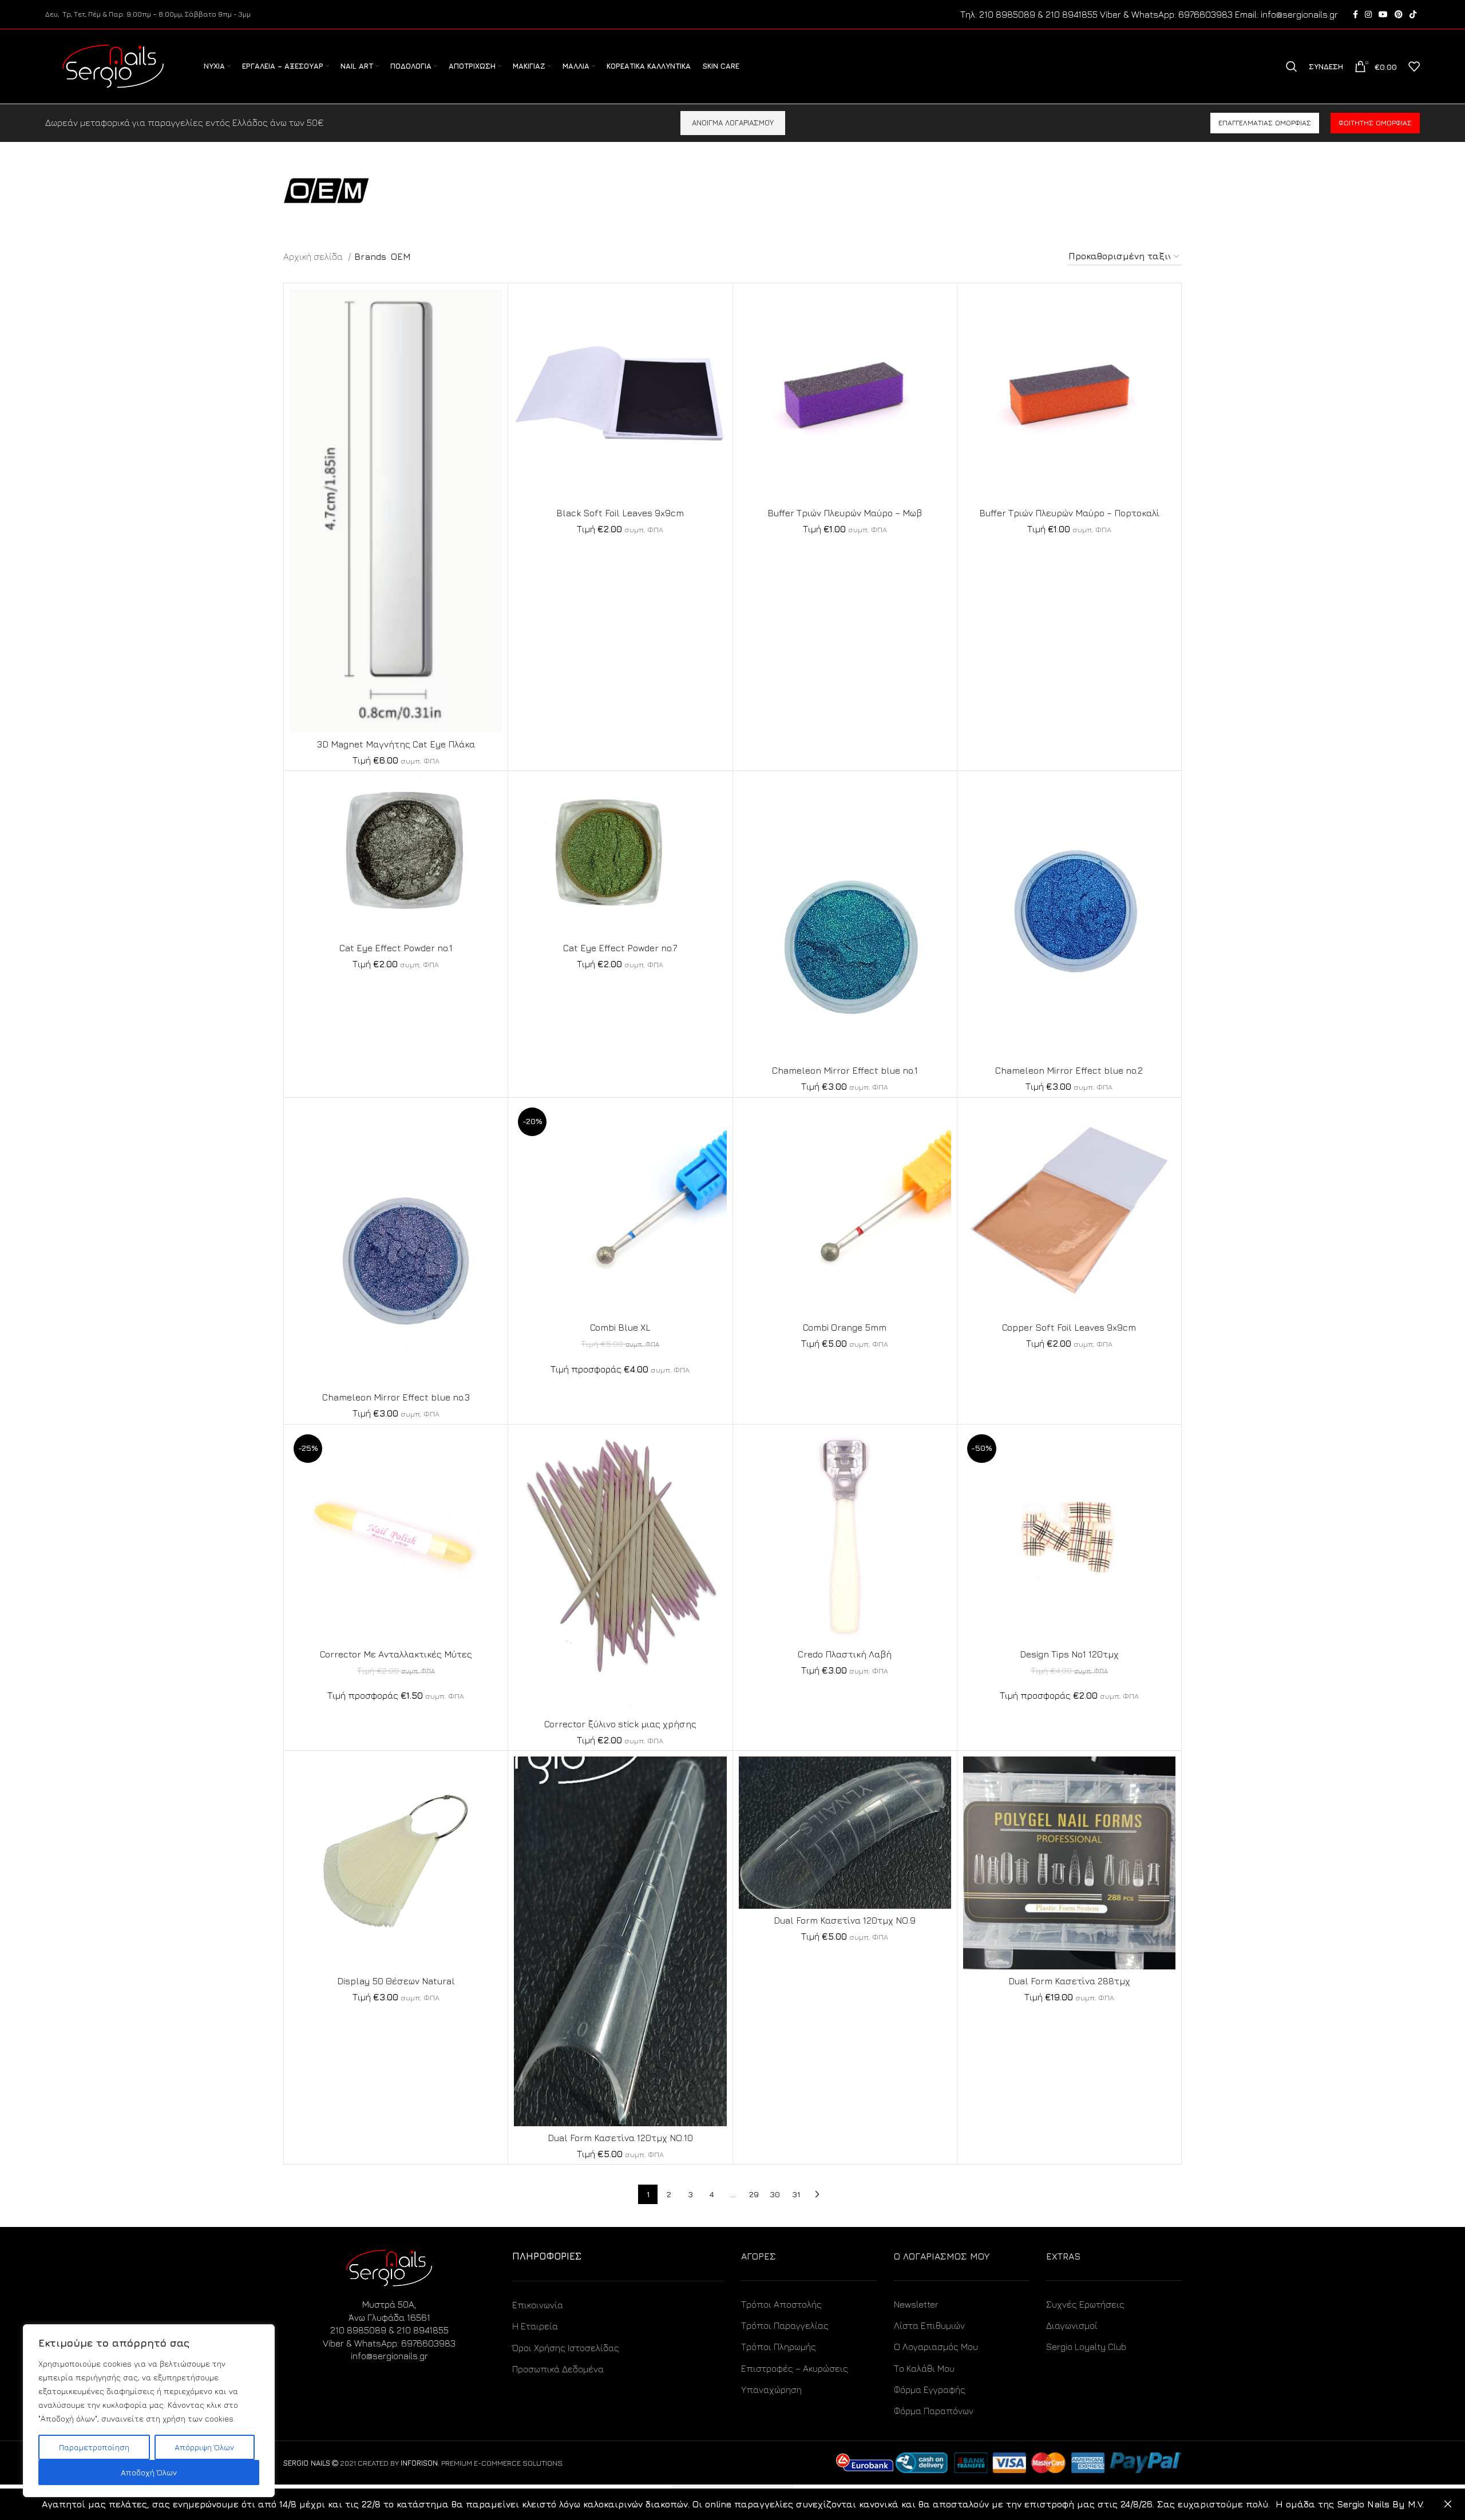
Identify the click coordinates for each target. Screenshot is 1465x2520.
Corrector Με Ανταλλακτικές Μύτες (396, 1654)
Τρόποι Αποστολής (781, 2304)
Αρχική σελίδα (314, 256)
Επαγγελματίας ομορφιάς (1265, 123)
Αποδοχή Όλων (149, 2472)
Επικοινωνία (538, 2305)
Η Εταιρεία (535, 2326)
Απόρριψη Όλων (204, 2447)
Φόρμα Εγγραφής (930, 2390)
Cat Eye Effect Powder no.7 (620, 948)
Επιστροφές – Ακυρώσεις (795, 2368)
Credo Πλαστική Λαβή (845, 1654)
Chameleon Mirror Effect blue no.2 (1069, 1070)
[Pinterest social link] (1399, 14)
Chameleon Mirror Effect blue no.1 (845, 1070)
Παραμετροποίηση (94, 2447)
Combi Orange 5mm (845, 1327)
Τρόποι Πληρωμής (779, 2347)
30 (775, 2194)
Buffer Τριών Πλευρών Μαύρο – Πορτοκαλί (1069, 513)
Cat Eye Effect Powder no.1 (396, 948)
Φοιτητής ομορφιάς (1375, 123)
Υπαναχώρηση (771, 2390)
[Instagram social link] (1368, 14)
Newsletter (916, 2304)
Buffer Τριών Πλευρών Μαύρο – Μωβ (845, 513)
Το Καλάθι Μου (924, 2368)
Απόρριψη (1448, 2504)
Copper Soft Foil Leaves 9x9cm (1069, 1327)
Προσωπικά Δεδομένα (558, 2369)
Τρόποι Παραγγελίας (785, 2325)
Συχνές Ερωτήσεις (1085, 2304)
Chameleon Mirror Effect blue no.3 (396, 1397)
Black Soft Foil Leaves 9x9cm (620, 513)
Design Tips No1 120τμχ (1069, 1654)
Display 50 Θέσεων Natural (396, 1981)
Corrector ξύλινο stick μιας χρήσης (620, 1724)
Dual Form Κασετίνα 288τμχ (1069, 1981)
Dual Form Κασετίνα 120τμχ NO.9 (845, 1920)
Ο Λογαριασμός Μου (936, 2347)
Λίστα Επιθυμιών (929, 2325)
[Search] (1292, 66)
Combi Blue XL (620, 1327)
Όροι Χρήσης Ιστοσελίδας (566, 2348)
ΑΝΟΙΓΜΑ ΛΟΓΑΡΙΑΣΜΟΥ (733, 122)
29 (754, 2194)
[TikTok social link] (1413, 14)
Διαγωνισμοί (1072, 2325)
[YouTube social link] (1383, 14)
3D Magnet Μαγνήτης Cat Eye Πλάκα (396, 744)
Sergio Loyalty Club (1086, 2347)
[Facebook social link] (1355, 14)
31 (796, 2194)
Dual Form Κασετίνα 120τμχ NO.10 (620, 2138)
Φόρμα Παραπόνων (934, 2411)
